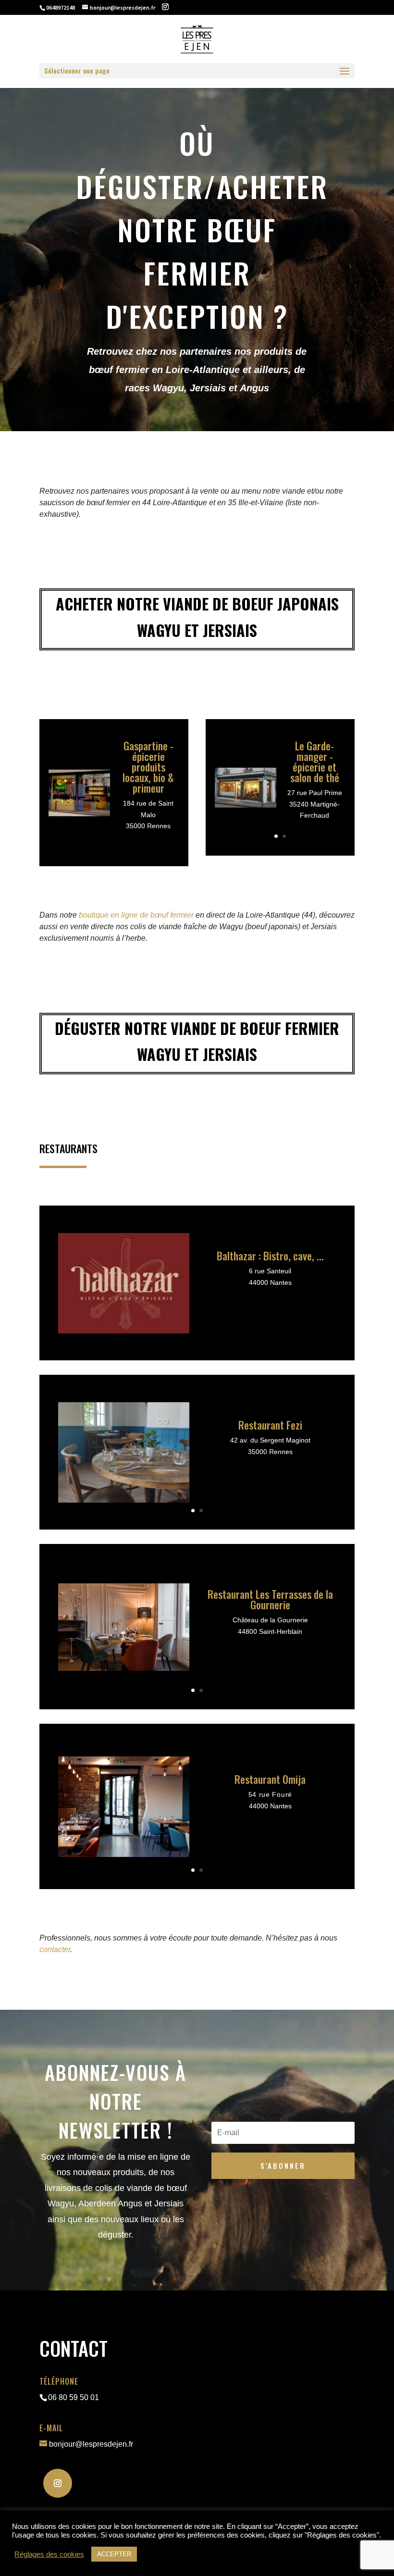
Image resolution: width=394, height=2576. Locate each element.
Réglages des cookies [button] (49, 2554)
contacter (55, 1949)
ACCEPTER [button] (114, 2554)
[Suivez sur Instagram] (58, 2483)
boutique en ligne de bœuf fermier (137, 915)
